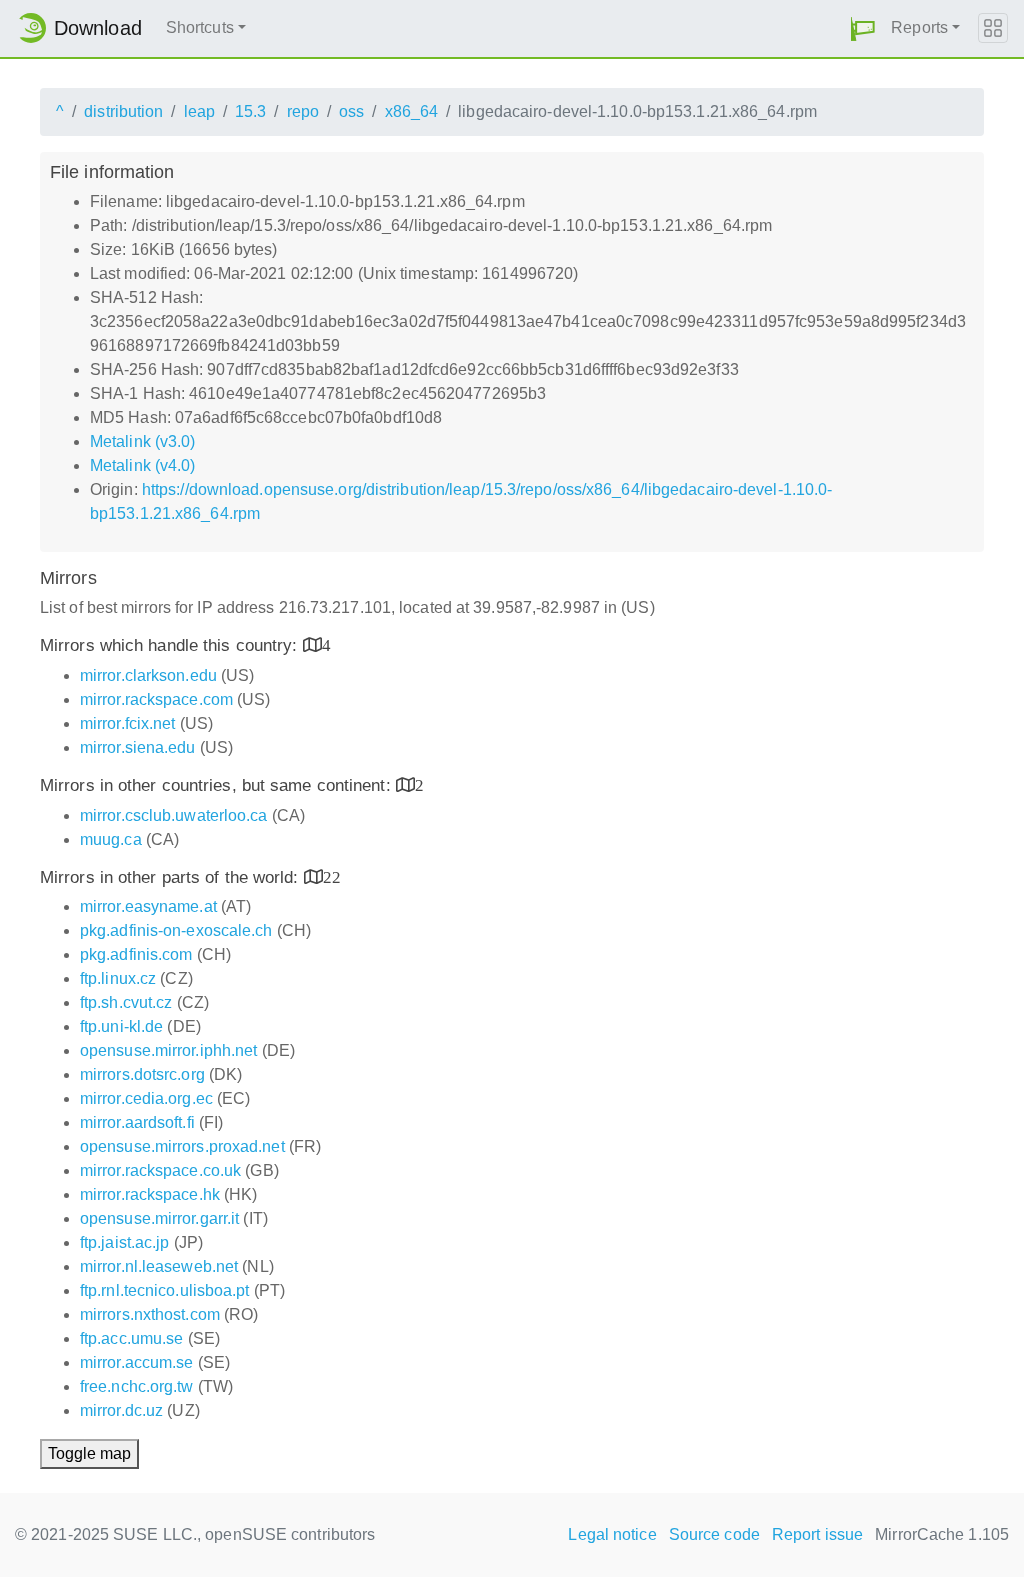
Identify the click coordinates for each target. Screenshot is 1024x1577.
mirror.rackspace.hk (150, 1194)
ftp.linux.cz (118, 978)
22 (332, 876)
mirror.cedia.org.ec (146, 1098)
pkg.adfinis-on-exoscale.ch (176, 930)
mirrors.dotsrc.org (142, 1074)
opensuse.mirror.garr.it (159, 1218)
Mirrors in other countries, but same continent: (218, 785)
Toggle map (89, 1453)
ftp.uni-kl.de (121, 1026)
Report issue (817, 1534)
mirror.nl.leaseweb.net (159, 1266)
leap (199, 111)
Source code (714, 1534)
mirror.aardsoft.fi (137, 1122)
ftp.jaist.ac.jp (125, 1242)
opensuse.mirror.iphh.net (168, 1050)
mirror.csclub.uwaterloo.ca (174, 815)
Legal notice (612, 1534)
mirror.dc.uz (121, 1410)
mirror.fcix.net (128, 723)
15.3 (250, 111)
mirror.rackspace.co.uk (160, 1170)
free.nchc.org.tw (137, 1386)
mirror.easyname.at (148, 906)
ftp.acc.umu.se (131, 1338)
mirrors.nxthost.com (150, 1314)
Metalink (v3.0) (143, 441)
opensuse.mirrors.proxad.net (182, 1146)
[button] (863, 28)
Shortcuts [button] (200, 27)
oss (351, 111)
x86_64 (412, 111)
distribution (123, 111)
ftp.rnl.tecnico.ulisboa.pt (165, 1290)
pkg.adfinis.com (136, 954)
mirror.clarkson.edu (148, 675)
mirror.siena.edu (138, 747)
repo (303, 111)
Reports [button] (919, 27)
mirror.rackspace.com (156, 699)
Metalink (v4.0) (143, 465)
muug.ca (111, 839)
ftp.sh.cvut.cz (126, 1002)
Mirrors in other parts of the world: (172, 877)
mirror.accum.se (137, 1362)
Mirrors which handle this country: (171, 645)
